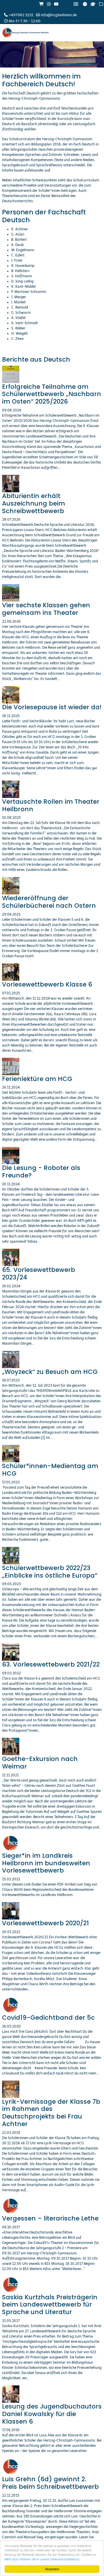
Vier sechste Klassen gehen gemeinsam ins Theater (46, 609)
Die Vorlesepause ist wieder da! (52, 707)
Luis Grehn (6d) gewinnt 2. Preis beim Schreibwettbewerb (50, 2483)
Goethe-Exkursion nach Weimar (40, 1763)
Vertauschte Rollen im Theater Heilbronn (51, 805)
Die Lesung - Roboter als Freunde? (41, 1172)
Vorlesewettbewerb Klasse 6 (47, 984)
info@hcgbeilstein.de (59, 15)
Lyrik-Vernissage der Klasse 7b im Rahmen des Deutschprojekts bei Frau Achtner (51, 2113)
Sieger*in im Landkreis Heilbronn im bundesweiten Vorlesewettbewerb (46, 1863)
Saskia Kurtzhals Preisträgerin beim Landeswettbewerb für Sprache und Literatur (50, 2305)
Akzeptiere (52, 2569)
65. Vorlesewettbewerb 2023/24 (39, 1274)
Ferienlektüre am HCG (37, 1079)
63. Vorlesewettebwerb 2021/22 (51, 1664)
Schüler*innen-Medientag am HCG (50, 1470)
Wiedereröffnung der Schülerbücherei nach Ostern (49, 902)
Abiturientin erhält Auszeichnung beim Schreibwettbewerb (34, 503)
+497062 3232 (21, 15)
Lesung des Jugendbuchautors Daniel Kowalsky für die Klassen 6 (52, 2414)
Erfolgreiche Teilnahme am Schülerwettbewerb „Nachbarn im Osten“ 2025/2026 (52, 394)
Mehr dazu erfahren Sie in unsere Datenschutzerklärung (42, 2559)
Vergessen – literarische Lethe (50, 2218)
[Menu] (99, 50)
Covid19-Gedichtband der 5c (48, 2018)
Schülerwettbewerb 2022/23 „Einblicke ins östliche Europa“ (50, 1572)
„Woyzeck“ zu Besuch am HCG (50, 1372)
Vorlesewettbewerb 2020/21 (45, 1923)
